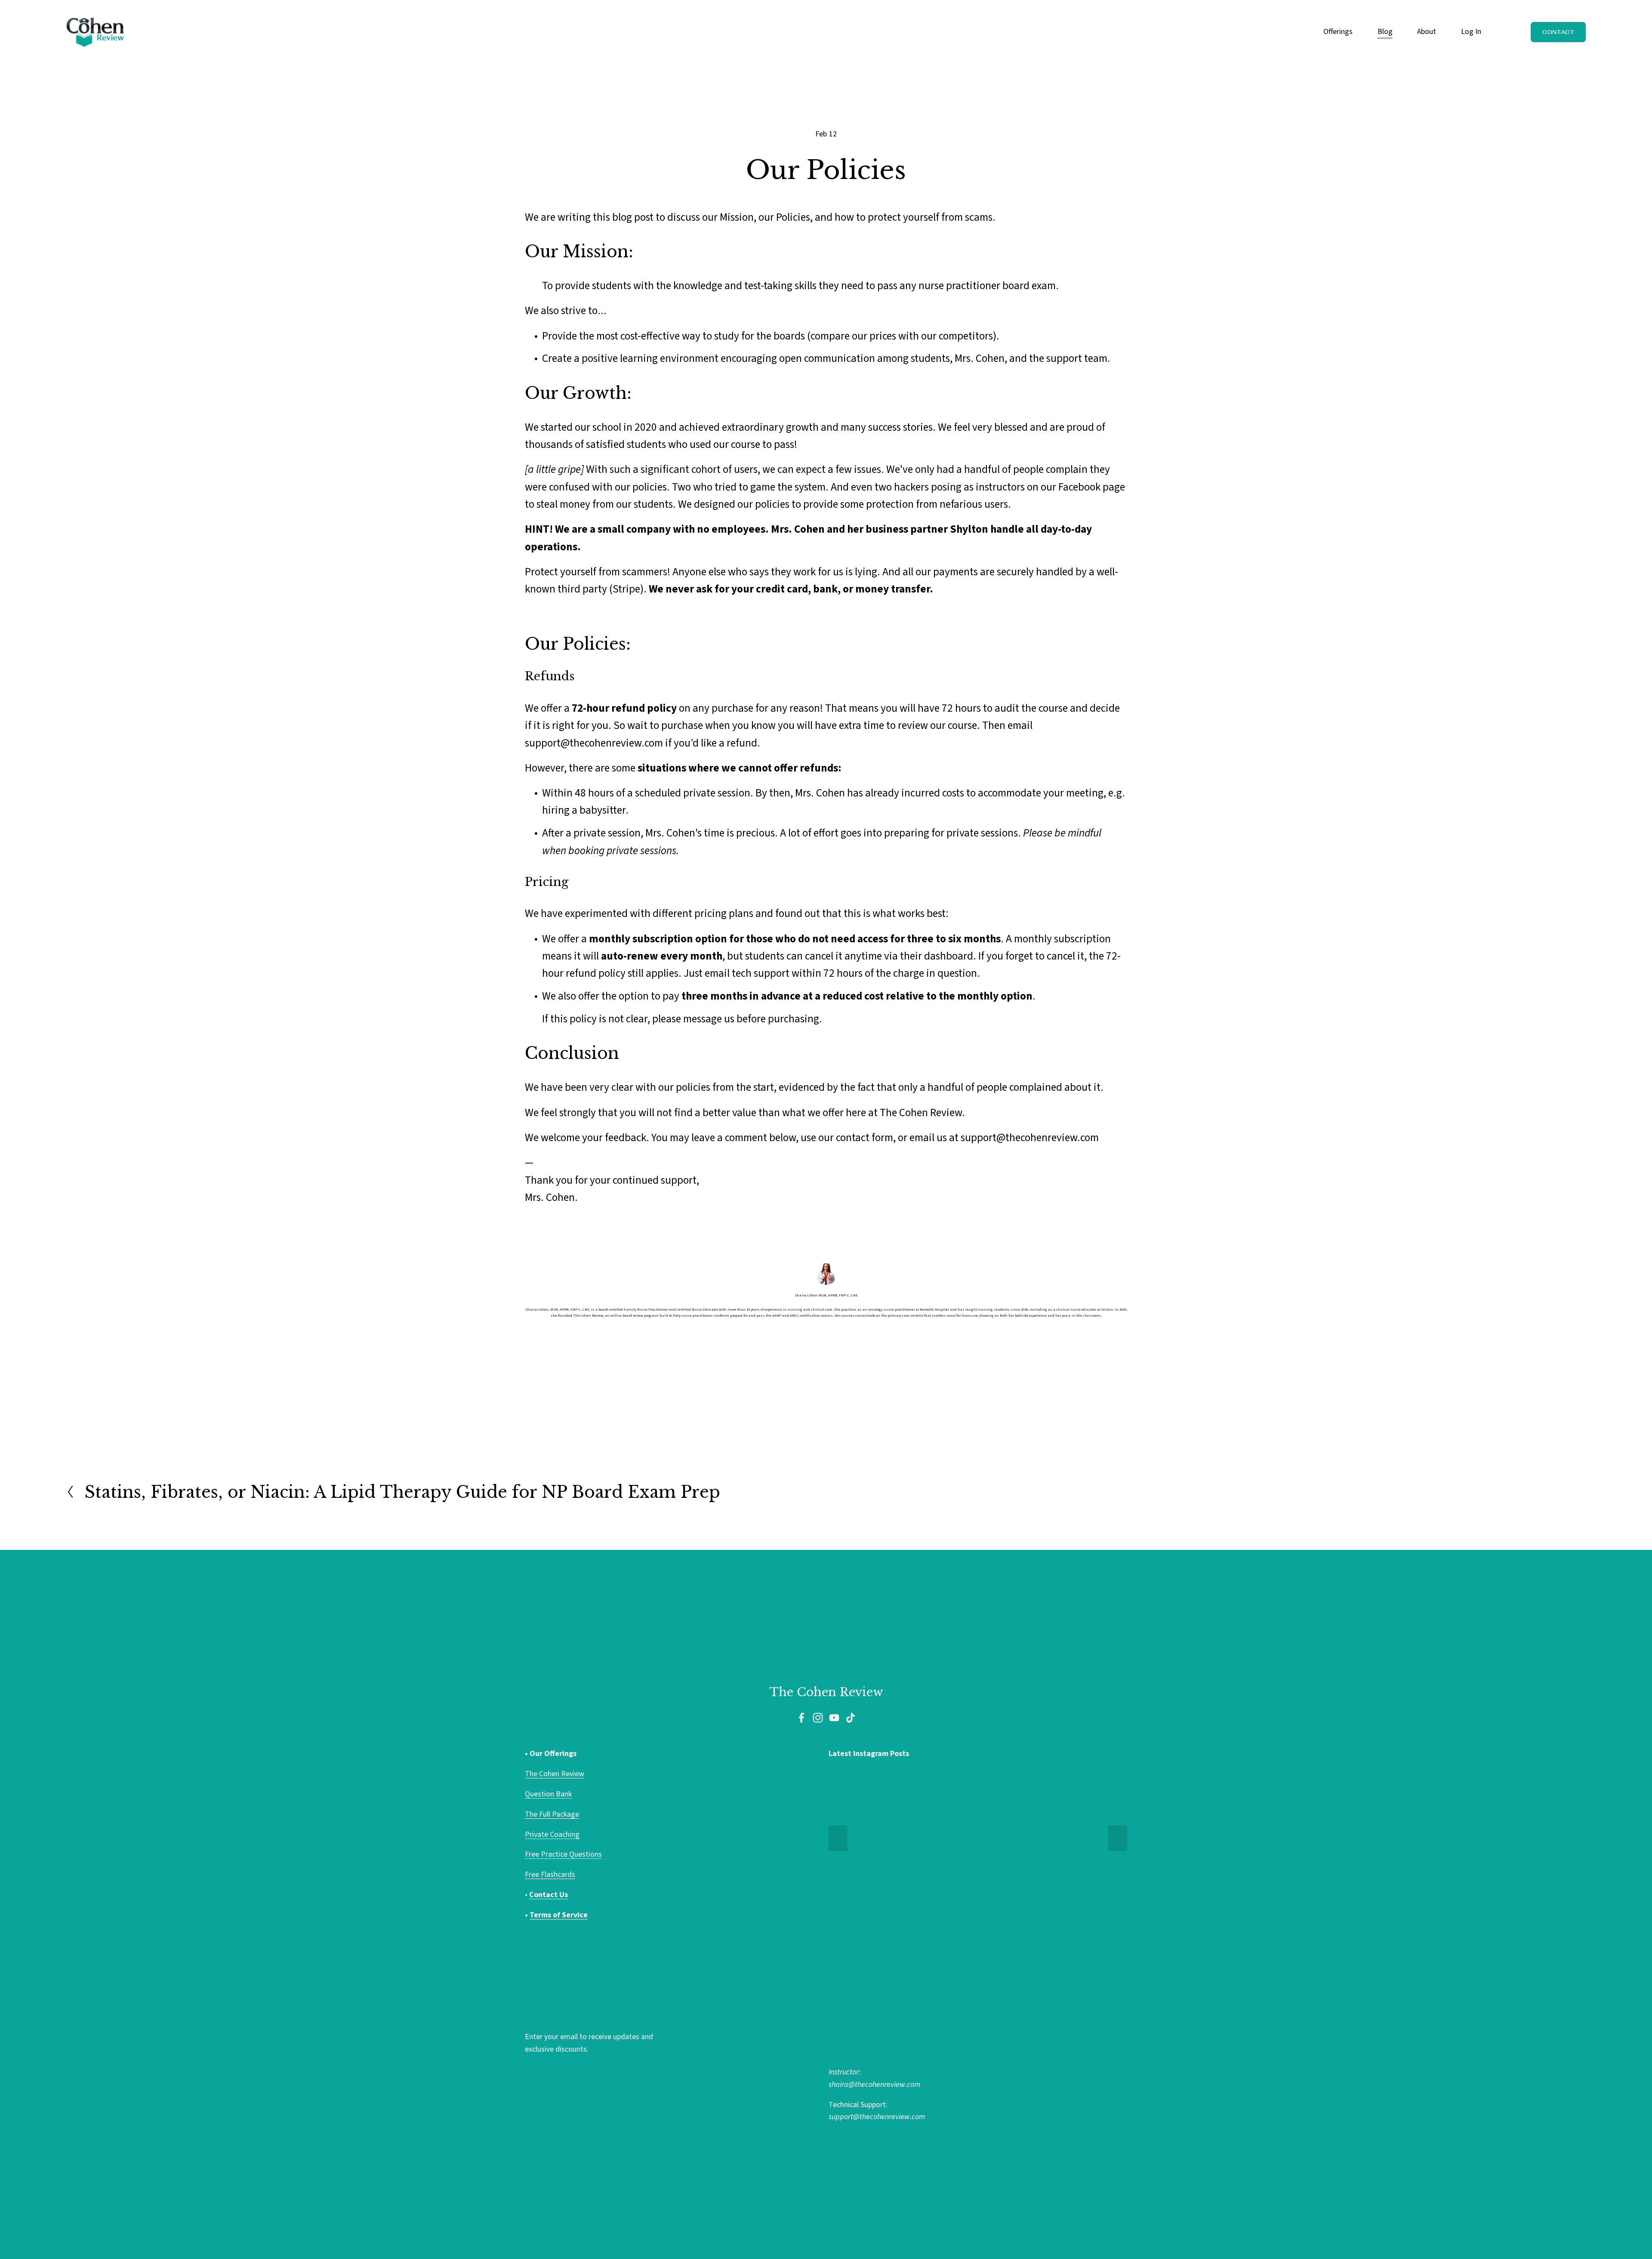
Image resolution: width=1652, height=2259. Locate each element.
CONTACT (1558, 32)
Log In (1471, 32)
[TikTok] (851, 1718)
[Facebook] (801, 1718)
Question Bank (548, 1794)
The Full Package (552, 1814)
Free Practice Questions (563, 1854)
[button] (838, 1838)
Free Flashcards (550, 1875)
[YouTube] (834, 1718)
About (1427, 32)
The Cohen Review (555, 1774)
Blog (1385, 32)
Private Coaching (552, 1835)
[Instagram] (818, 1718)
